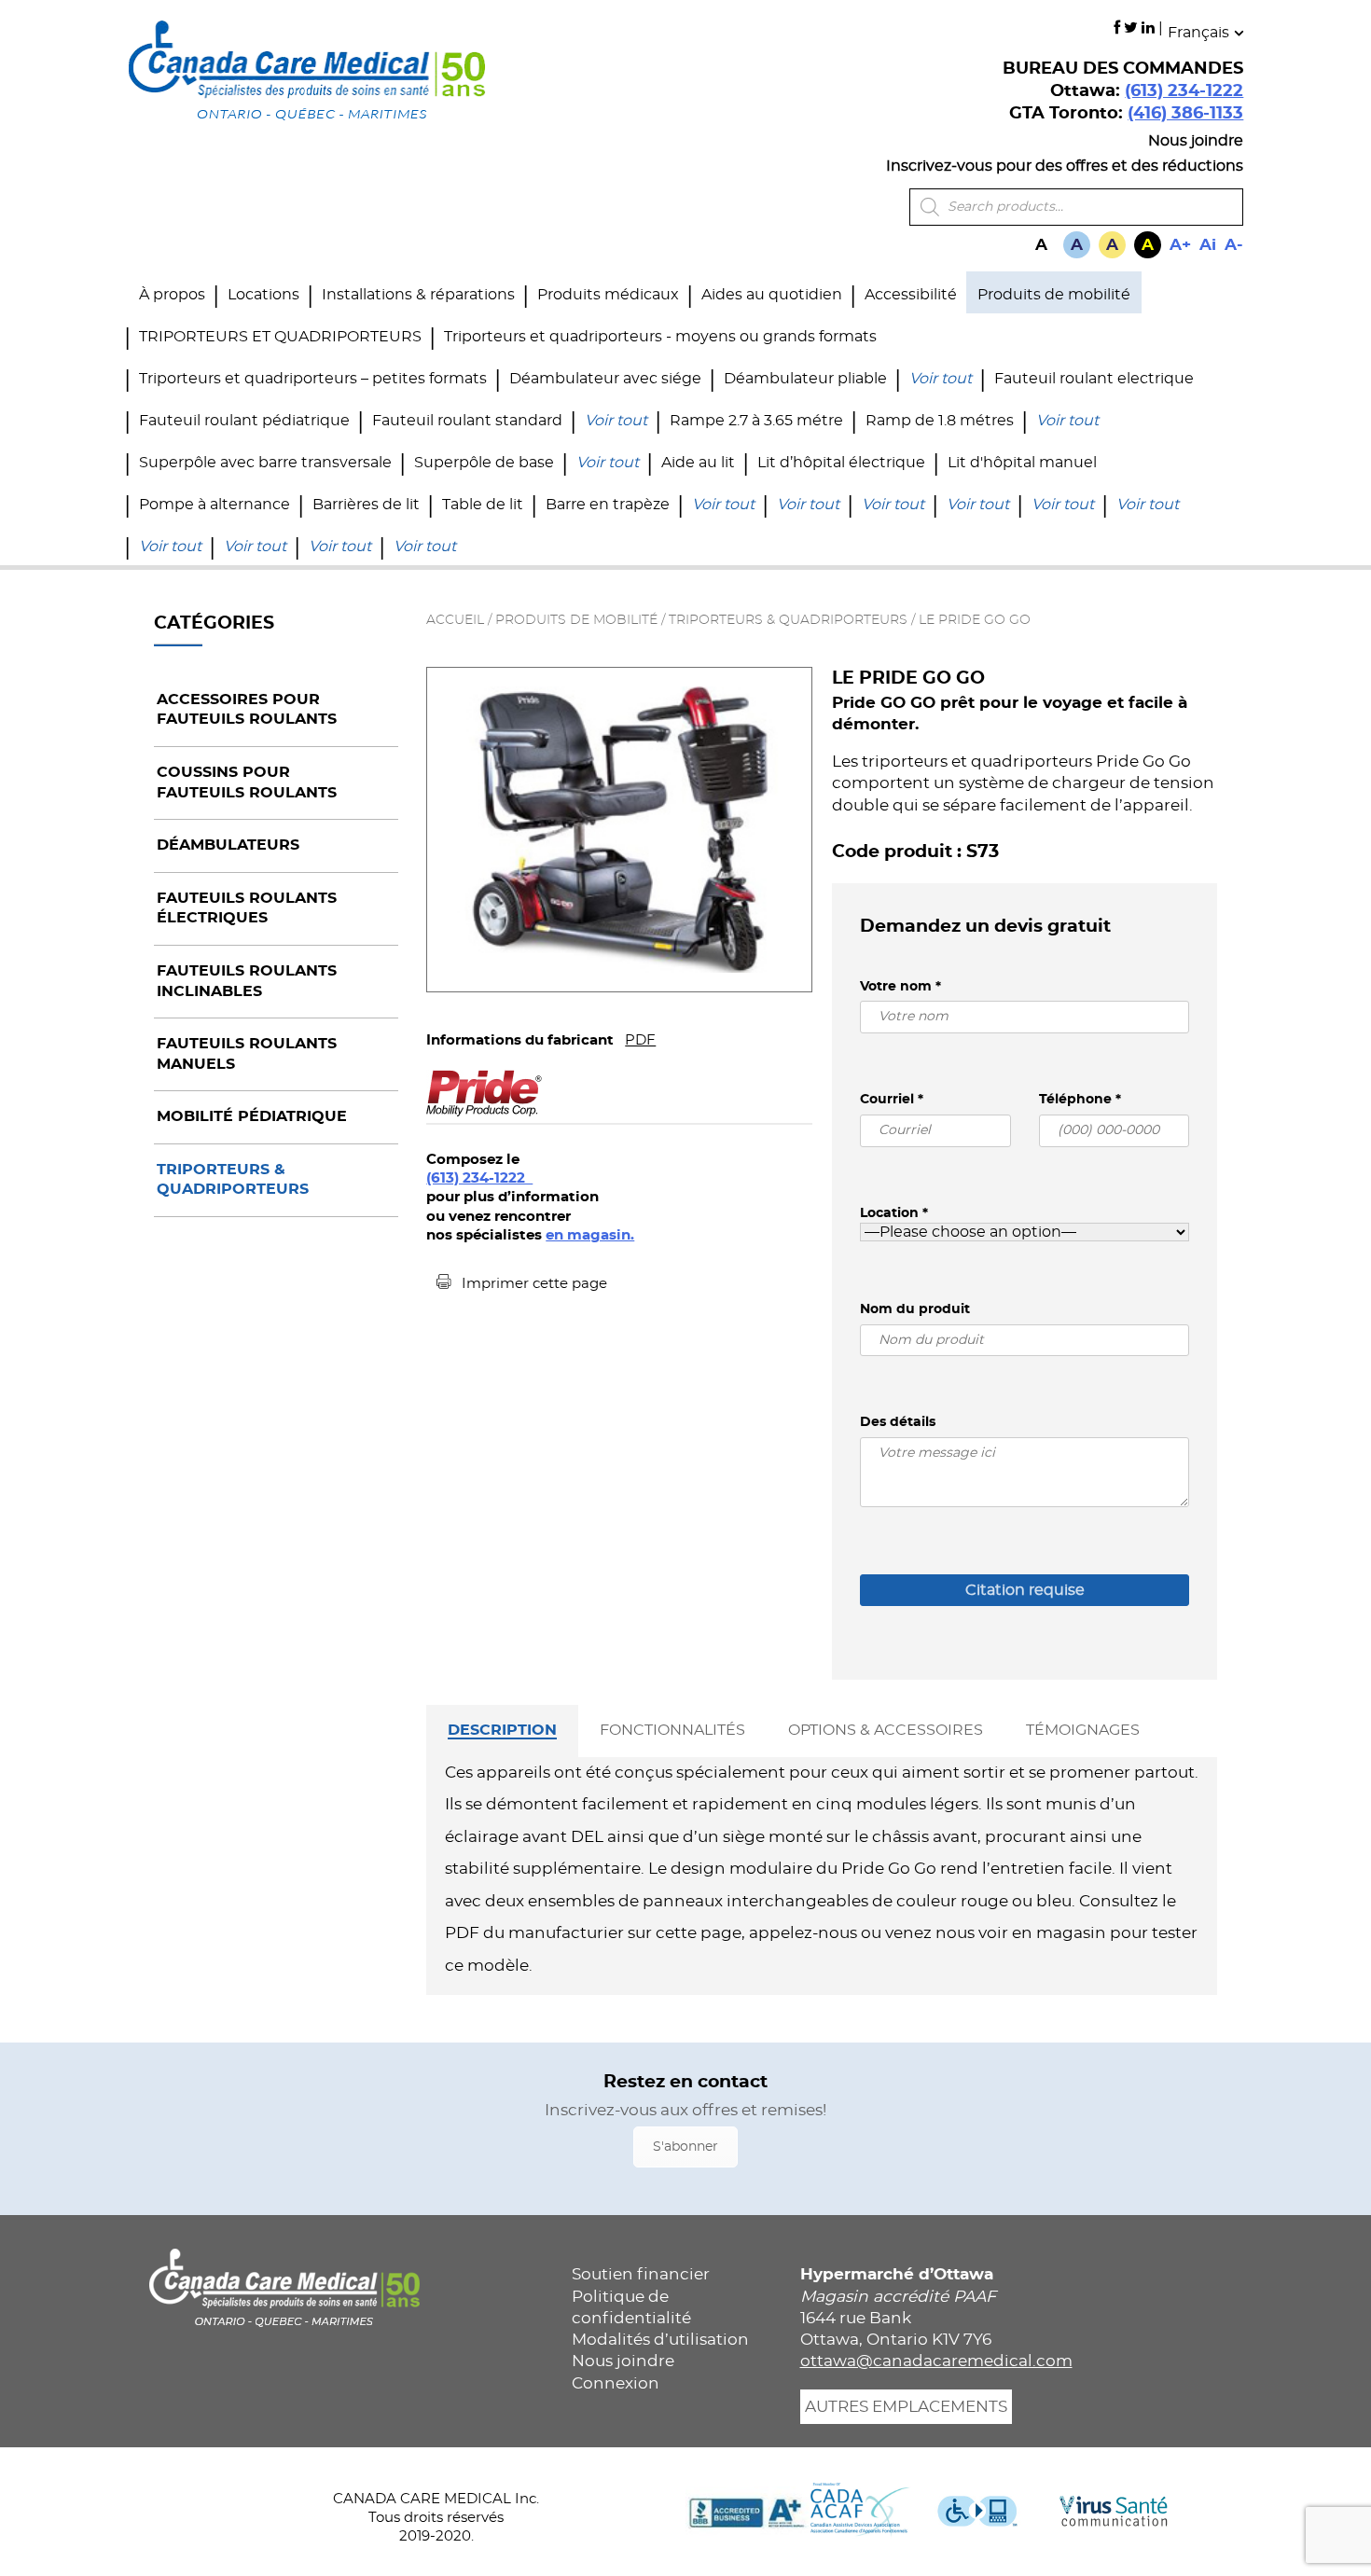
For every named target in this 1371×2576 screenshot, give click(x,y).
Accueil (455, 620)
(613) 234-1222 (1184, 91)
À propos (172, 295)
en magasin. (590, 1235)
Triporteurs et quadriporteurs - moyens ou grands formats (660, 337)
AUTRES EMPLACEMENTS (906, 2407)
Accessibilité (911, 295)
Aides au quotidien (772, 295)
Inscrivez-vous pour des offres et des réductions (1065, 166)
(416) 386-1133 (1185, 114)
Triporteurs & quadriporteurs (788, 620)
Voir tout (941, 379)
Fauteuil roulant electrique (1094, 379)
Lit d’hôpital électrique (841, 463)
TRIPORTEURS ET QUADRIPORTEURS (280, 337)
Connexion (616, 2383)
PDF (640, 1040)
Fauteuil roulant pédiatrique (244, 421)
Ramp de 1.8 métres (940, 421)
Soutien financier (641, 2274)
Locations (263, 295)
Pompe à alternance (215, 505)
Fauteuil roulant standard (467, 421)
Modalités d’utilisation (660, 2340)
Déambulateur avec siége (605, 379)
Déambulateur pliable (805, 379)
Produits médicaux (608, 295)
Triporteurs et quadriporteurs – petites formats (313, 379)
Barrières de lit (366, 505)
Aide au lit (698, 463)
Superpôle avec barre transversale (265, 463)
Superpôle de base (484, 463)
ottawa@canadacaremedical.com (936, 2361)
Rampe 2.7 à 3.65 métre (756, 421)
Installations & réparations (418, 295)
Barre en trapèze (608, 505)
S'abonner (685, 2147)
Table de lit (483, 505)
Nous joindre (1196, 141)
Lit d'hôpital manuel (1022, 463)
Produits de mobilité (1054, 295)
